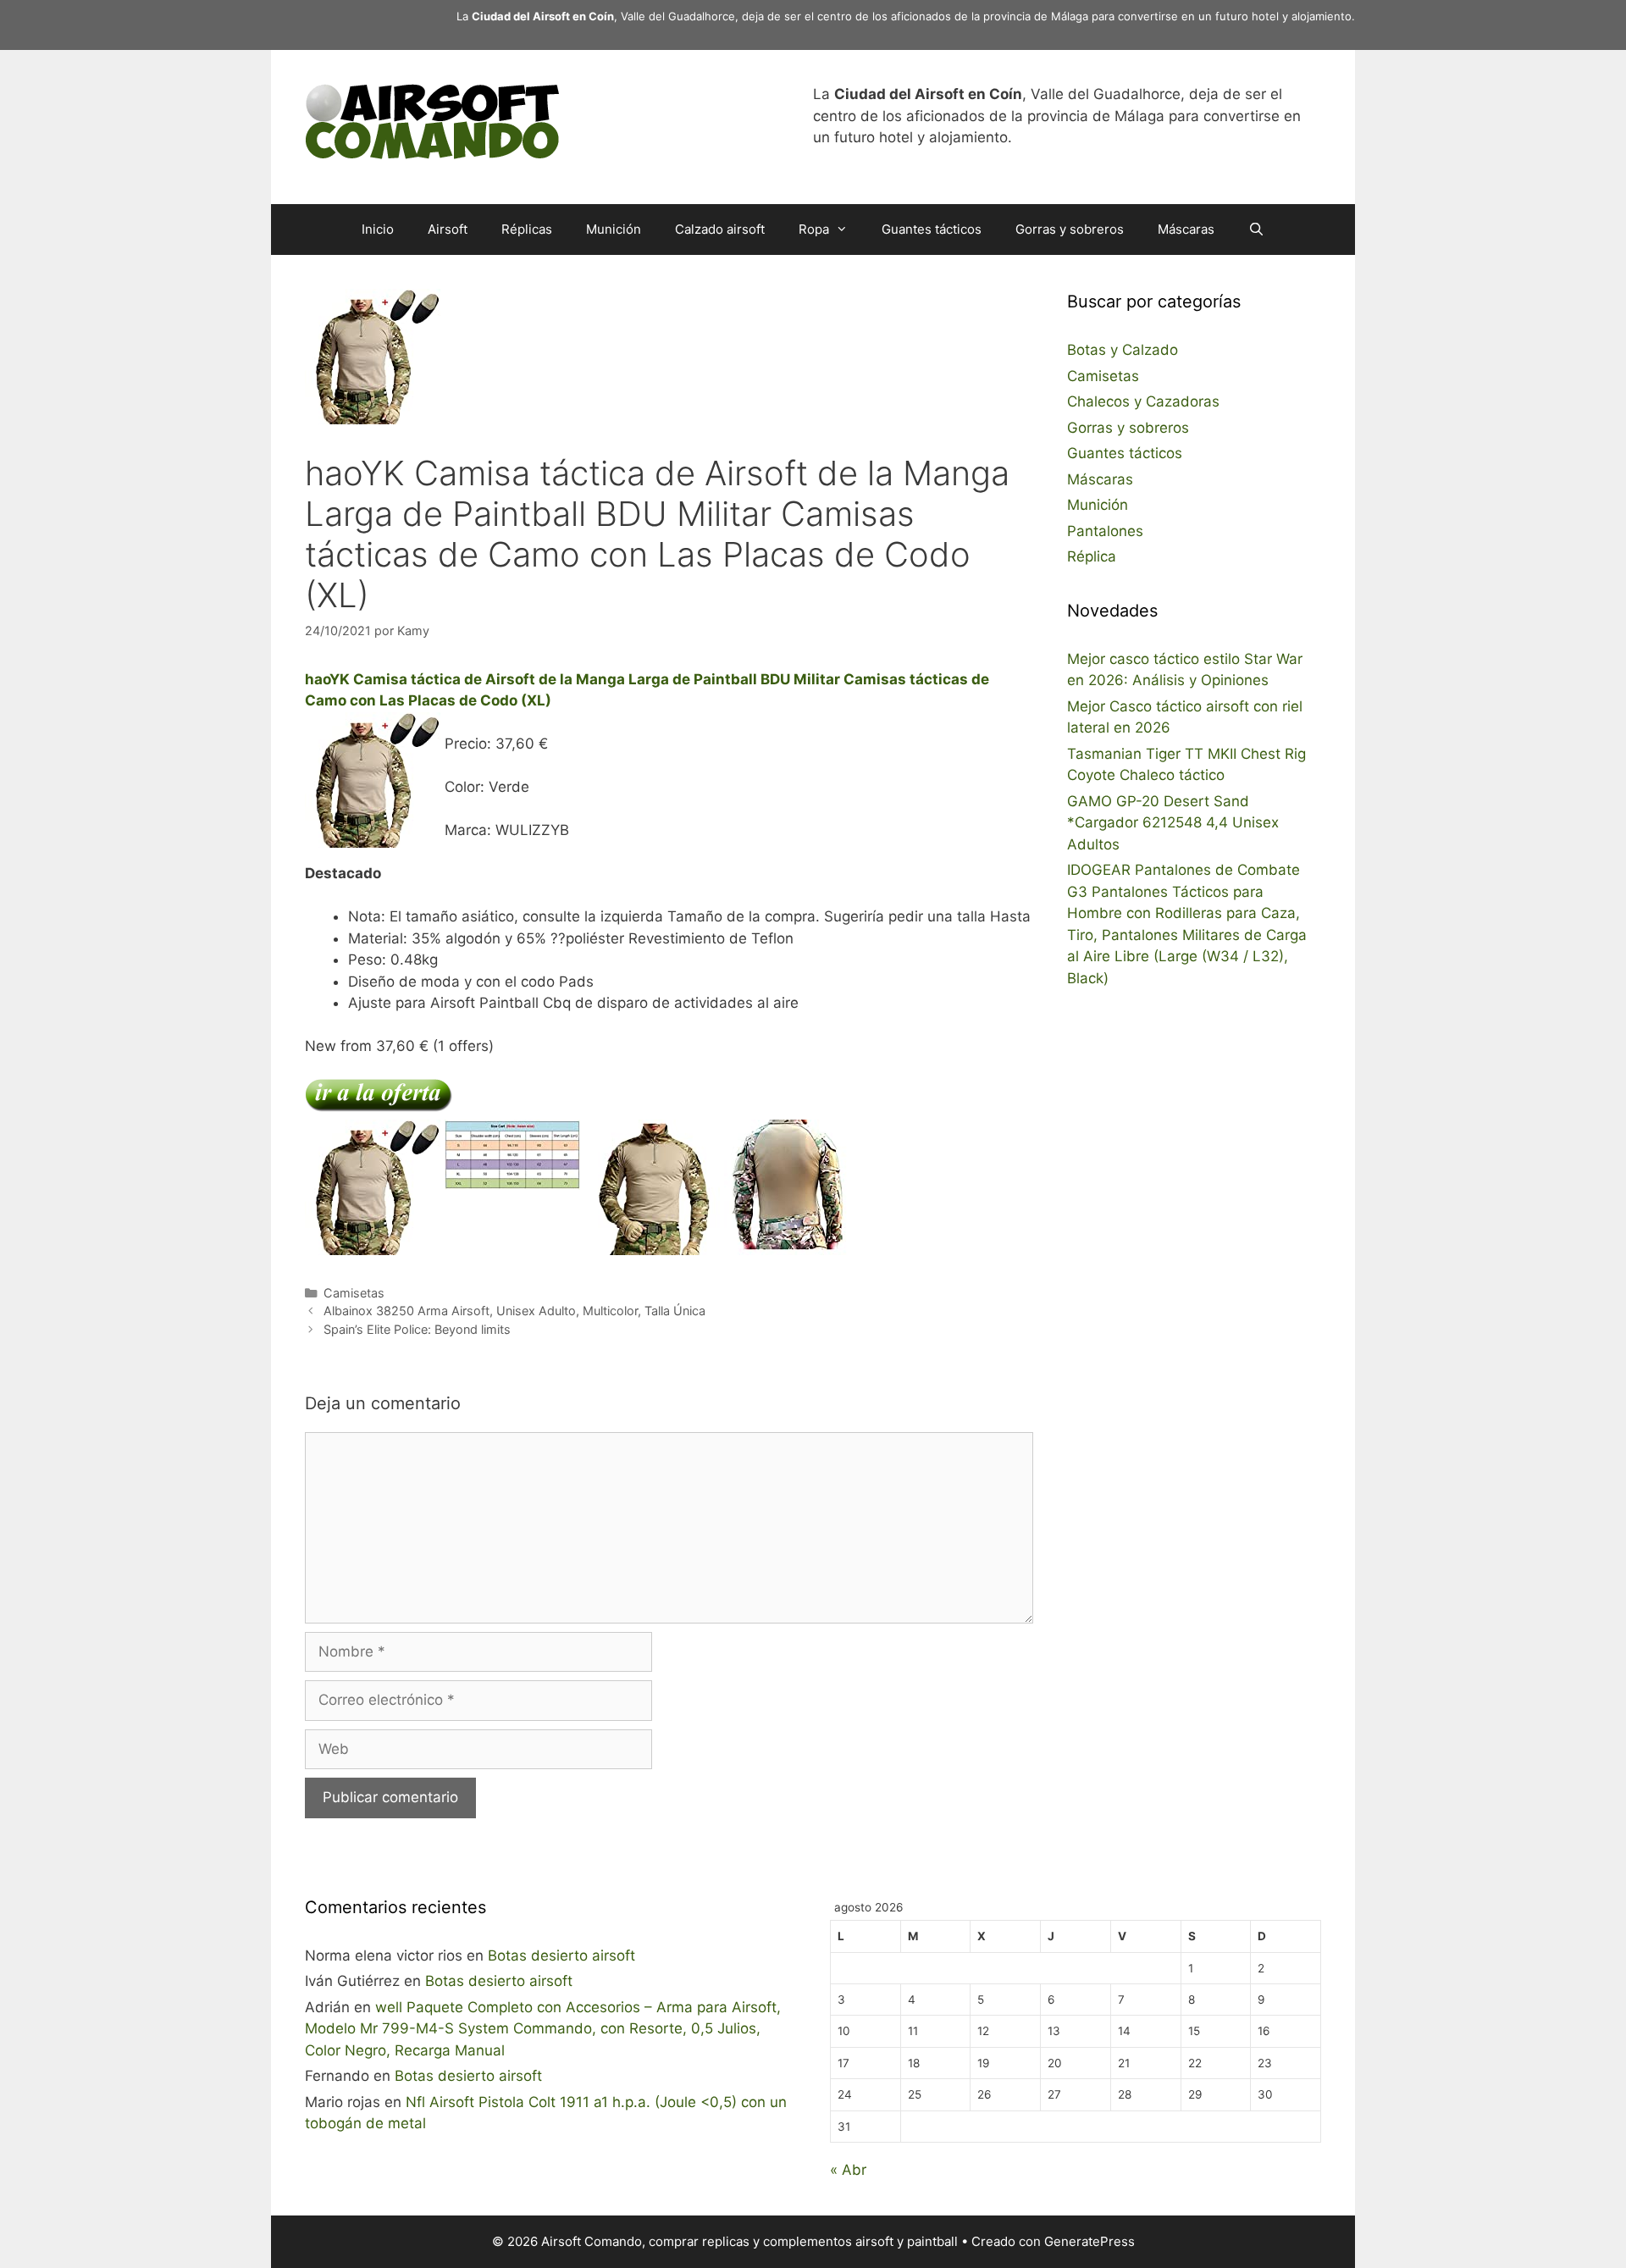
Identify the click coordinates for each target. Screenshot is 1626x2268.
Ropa (814, 229)
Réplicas (527, 229)
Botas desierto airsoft (561, 1955)
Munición (614, 229)
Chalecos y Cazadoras (1143, 401)
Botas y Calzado (1123, 350)
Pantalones (1105, 531)
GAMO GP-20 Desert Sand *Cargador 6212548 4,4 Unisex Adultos (1173, 823)
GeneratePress (1090, 2241)
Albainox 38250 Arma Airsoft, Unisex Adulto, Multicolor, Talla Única (514, 1311)
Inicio (378, 229)
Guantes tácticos (932, 229)
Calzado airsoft (720, 229)
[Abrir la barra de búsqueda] (1256, 230)
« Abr (848, 2170)
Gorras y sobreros (1070, 229)
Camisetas (354, 1293)
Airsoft (448, 229)
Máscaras (1186, 229)
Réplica (1092, 556)
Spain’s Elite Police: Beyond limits (417, 1329)
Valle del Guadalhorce (678, 16)
